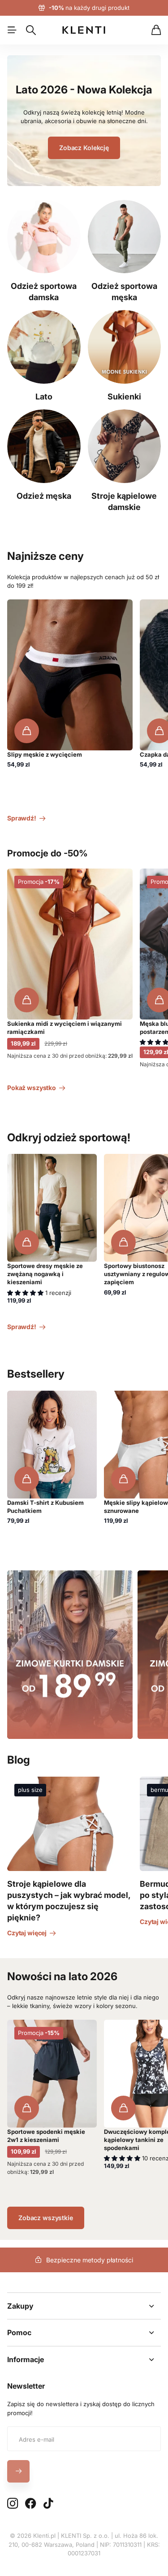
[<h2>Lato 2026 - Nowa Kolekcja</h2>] (84, 126)
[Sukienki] (125, 347)
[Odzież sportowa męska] (125, 237)
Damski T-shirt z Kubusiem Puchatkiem (45, 1507)
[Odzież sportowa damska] (44, 237)
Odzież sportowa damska (44, 292)
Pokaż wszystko (32, 1088)
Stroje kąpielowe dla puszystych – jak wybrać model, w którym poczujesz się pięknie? (69, 1901)
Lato (44, 397)
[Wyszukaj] (31, 30)
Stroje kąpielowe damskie (124, 501)
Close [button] (84, 2306)
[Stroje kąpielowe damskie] (125, 446)
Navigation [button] (12, 30)
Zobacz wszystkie (46, 2218)
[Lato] (44, 347)
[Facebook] (31, 2504)
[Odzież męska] (44, 446)
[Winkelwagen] (156, 30)
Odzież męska (44, 496)
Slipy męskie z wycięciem (45, 754)
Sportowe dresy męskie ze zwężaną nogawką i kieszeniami (45, 1274)
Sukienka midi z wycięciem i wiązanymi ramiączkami (65, 1028)
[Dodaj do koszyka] (27, 731)
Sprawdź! (22, 818)
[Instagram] (13, 2503)
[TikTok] (48, 2504)
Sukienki (124, 397)
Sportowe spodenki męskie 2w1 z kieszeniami (46, 2136)
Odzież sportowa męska (124, 292)
